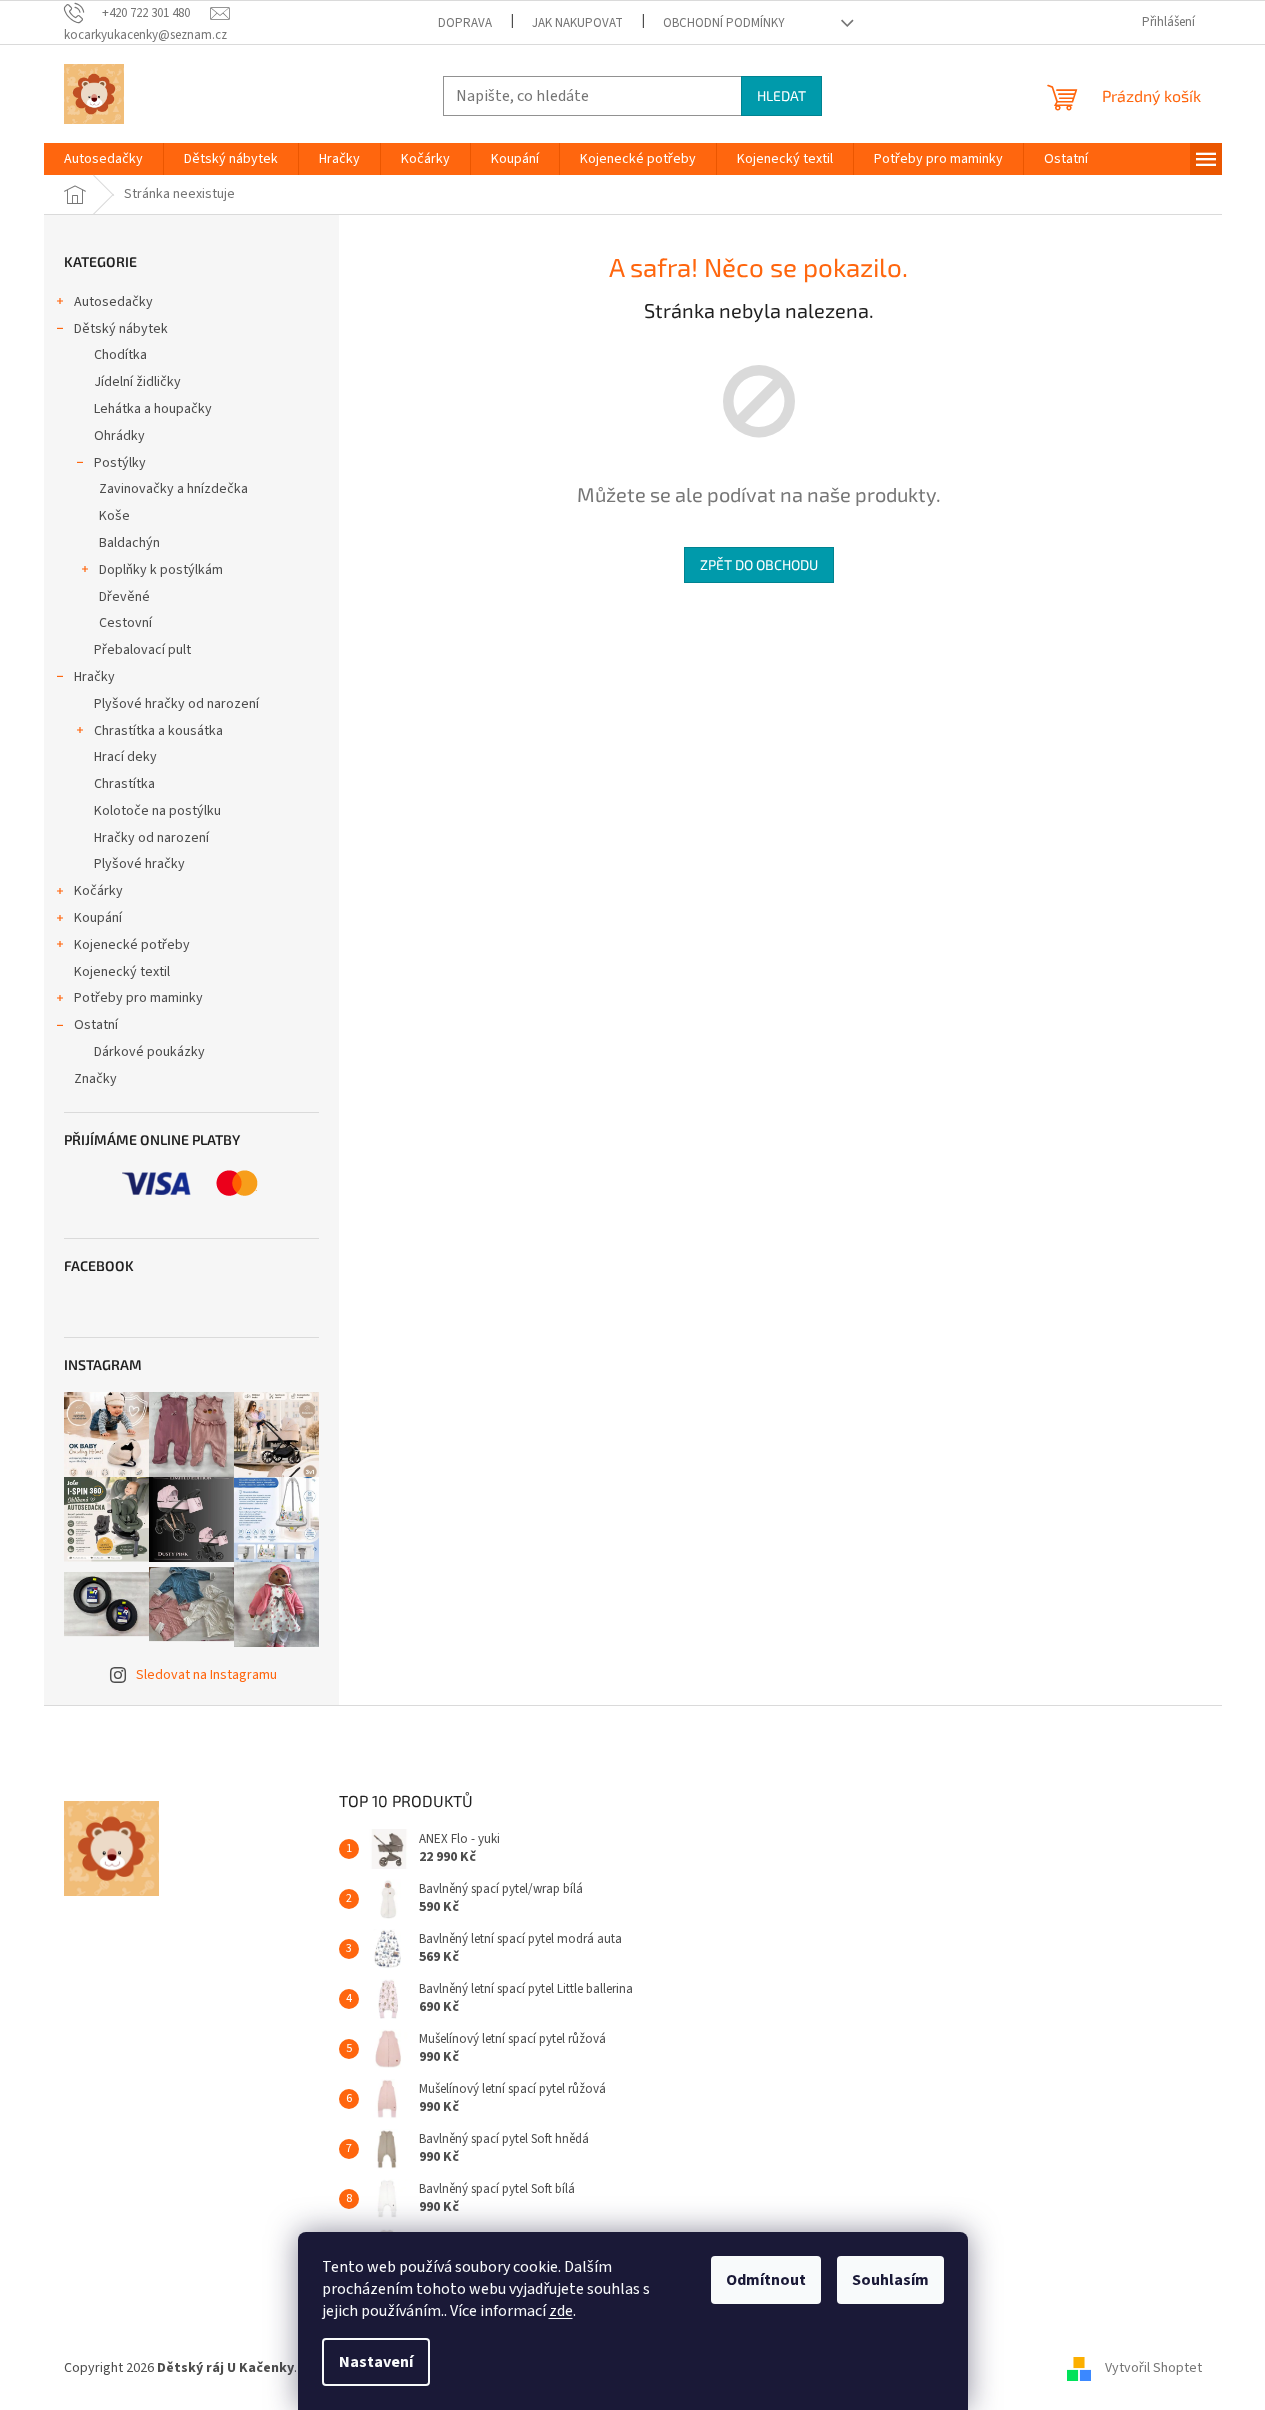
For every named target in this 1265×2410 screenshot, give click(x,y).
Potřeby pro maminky (138, 998)
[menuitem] (103, 159)
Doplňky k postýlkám (161, 570)
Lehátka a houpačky (153, 409)
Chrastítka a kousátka (158, 731)
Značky (95, 1079)
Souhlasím (890, 2280)
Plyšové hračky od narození (176, 704)
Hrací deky (125, 757)
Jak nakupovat (577, 23)
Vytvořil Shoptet (1153, 2368)
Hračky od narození (151, 838)
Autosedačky (113, 302)
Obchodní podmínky (724, 23)
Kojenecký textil (122, 972)
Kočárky (98, 891)
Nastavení (376, 2362)
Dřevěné (124, 597)
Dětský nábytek (121, 329)
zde (561, 2311)
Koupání (98, 918)
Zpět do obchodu (759, 564)
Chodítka (120, 355)
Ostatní (96, 1025)
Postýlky (120, 463)
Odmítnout (766, 2280)
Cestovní (125, 623)
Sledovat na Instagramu (206, 1675)
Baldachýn (129, 543)
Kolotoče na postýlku (157, 811)
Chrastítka (124, 784)
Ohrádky (119, 436)
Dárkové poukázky (149, 1052)
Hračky (94, 677)
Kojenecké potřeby (132, 945)
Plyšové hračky (139, 864)
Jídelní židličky (137, 382)
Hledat (781, 95)
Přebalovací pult (142, 650)
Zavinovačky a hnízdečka (173, 489)
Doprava (465, 23)
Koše (114, 516)
